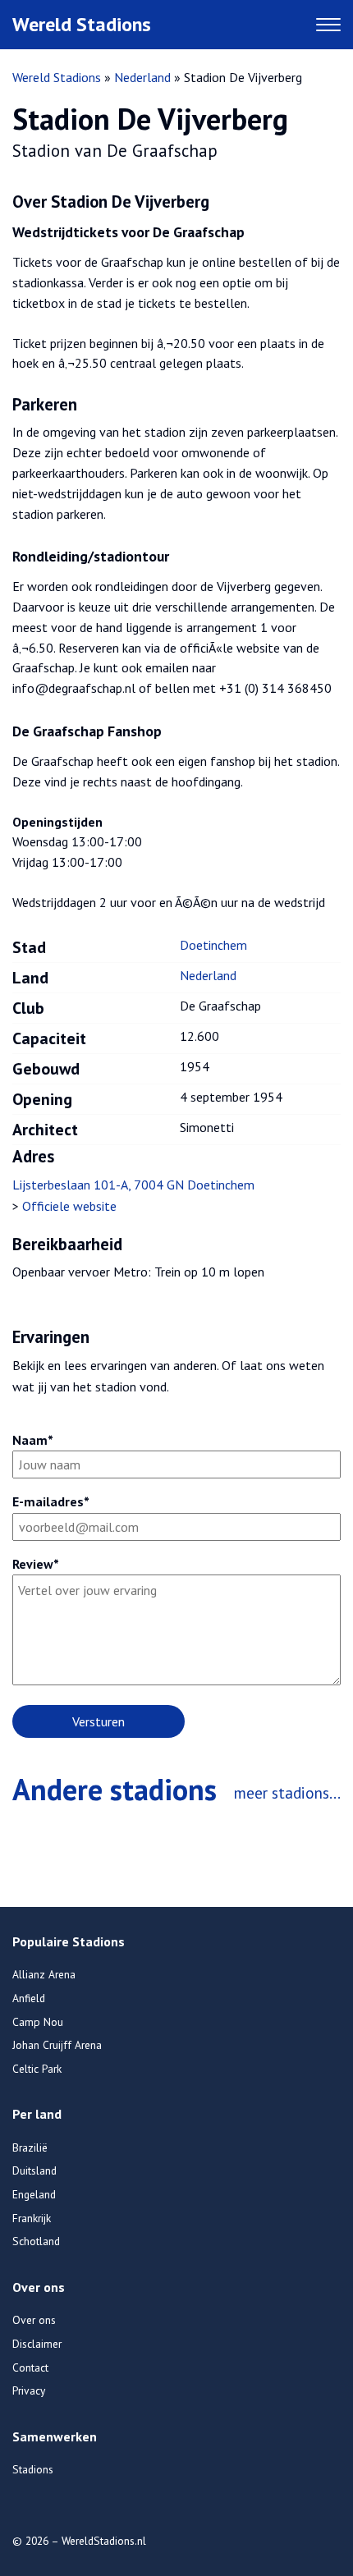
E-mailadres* (51, 1501)
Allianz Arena (44, 1974)
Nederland (142, 77)
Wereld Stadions (82, 24)
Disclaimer (37, 2344)
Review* (36, 1564)
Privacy (29, 2390)
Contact (30, 2367)
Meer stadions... (287, 1792)
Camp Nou (38, 2022)
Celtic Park (37, 2069)
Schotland (36, 2241)
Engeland (34, 2194)
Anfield (29, 1998)
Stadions (33, 2469)
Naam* (33, 1440)
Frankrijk (32, 2218)
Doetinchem (213, 945)
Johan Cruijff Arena (57, 2045)
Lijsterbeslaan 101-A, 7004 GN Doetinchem (133, 1185)
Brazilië (30, 2147)
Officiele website (69, 1206)
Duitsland (34, 2170)
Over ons (34, 2320)
